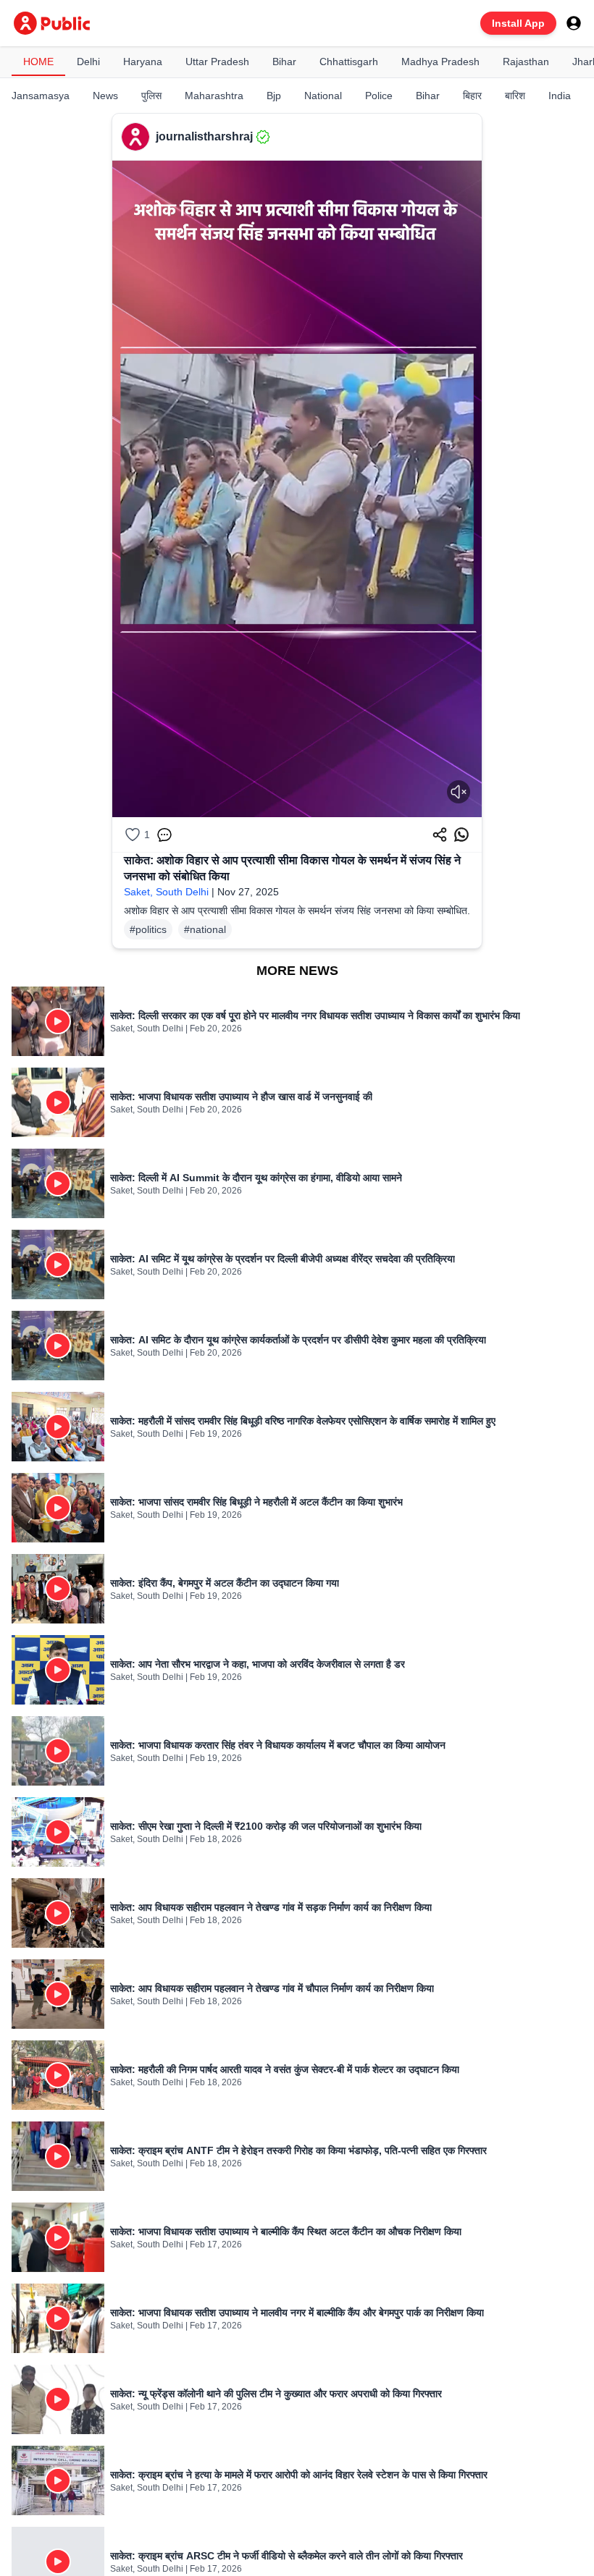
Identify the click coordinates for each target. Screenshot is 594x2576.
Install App (518, 23)
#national (205, 929)
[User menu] (574, 23)
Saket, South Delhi (166, 892)
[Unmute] (459, 792)
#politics (148, 929)
